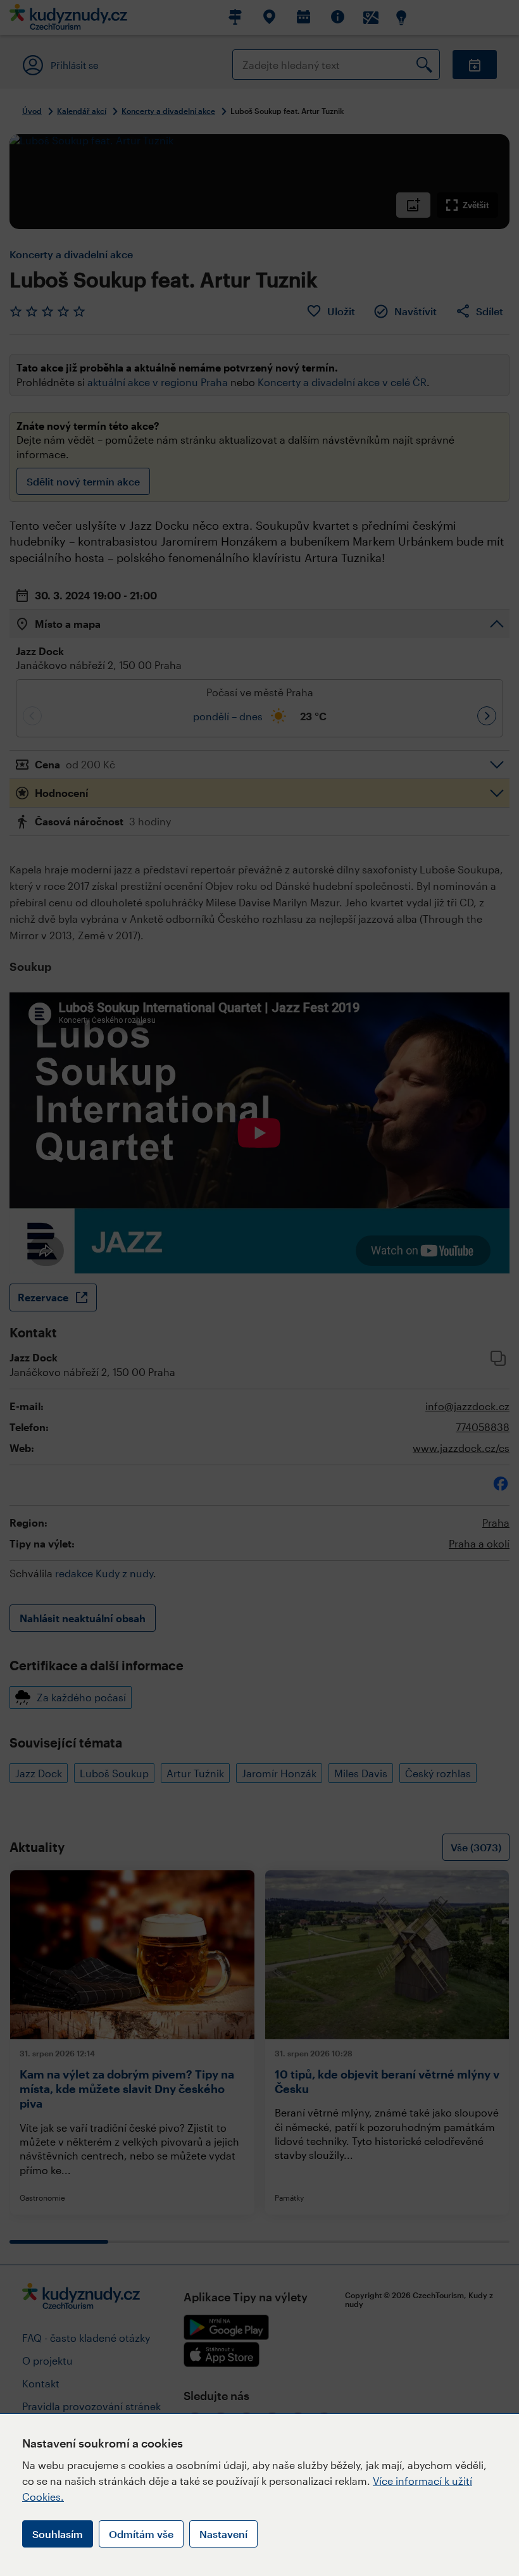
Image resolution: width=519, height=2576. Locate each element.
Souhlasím (58, 2534)
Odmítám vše (141, 2534)
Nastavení (223, 2534)
